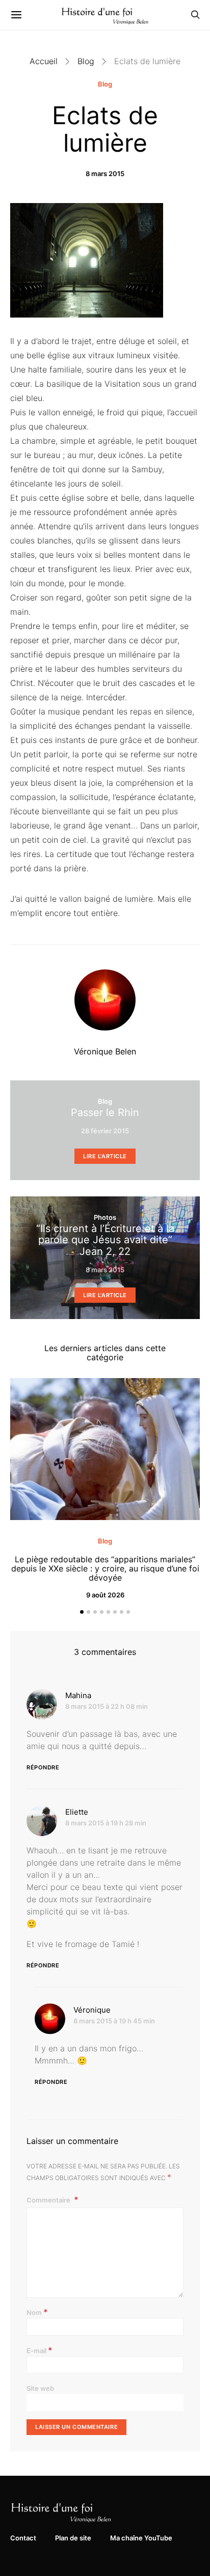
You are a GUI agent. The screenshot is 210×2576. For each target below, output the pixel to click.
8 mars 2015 (105, 174)
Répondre (43, 1767)
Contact (23, 2538)
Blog (86, 61)
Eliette (77, 1812)
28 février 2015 (105, 1131)
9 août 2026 (105, 1595)
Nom (37, 2312)
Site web (40, 2388)
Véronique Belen (105, 1051)
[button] (82, 1612)
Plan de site (73, 2538)
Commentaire (49, 2200)
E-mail (40, 2350)
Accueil (44, 61)
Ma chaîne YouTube (141, 2538)
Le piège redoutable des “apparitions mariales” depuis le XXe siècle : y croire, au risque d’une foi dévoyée (105, 1568)
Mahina (78, 1695)
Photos (105, 1217)
